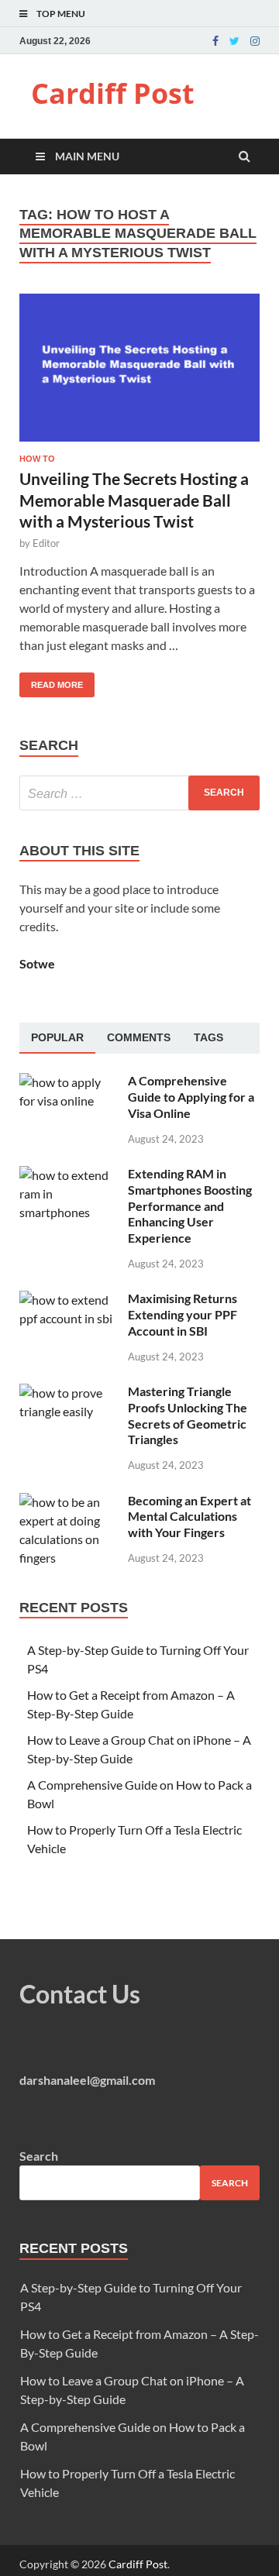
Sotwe (37, 963)
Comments (139, 1037)
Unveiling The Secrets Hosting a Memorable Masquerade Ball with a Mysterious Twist (134, 500)
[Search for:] (139, 793)
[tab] (57, 1038)
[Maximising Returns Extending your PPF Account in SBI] (68, 1300)
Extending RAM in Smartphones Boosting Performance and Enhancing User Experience (190, 1205)
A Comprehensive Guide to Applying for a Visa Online (191, 1097)
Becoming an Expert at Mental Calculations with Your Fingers (189, 1517)
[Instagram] (255, 41)
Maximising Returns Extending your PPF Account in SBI (183, 1314)
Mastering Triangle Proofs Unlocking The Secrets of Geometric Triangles (188, 1415)
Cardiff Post (113, 93)
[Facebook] (215, 41)
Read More (51, 681)
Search (39, 2156)
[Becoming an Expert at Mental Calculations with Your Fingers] (68, 1502)
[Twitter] (234, 41)
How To (37, 459)
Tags (208, 1037)
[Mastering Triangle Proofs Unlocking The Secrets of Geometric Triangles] (68, 1393)
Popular (57, 1037)
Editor (46, 543)
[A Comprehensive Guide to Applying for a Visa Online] (68, 1082)
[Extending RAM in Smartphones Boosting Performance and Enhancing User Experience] (68, 1175)
